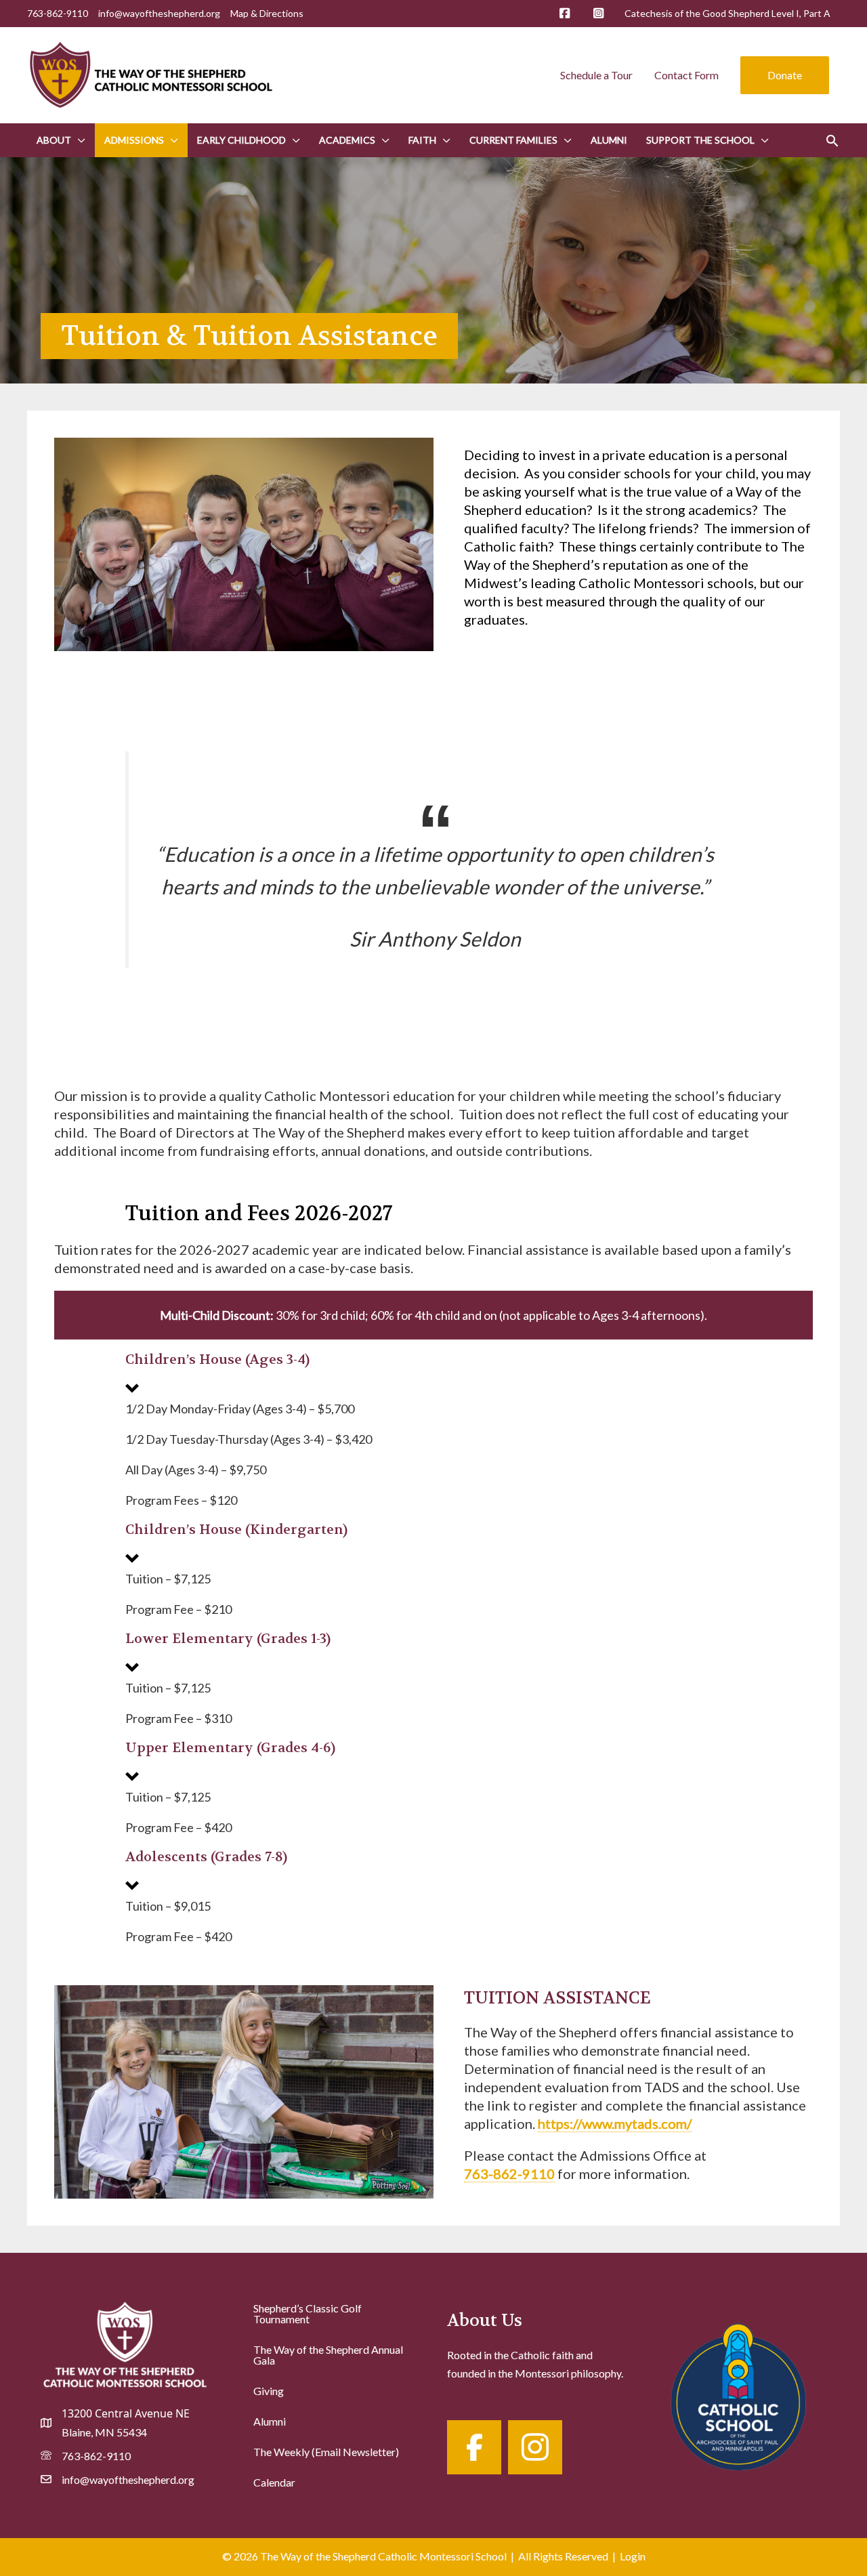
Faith (422, 140)
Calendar (274, 2482)
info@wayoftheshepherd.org (159, 13)
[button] (785, 75)
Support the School (700, 140)
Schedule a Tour (596, 75)
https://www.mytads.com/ (615, 2123)
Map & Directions (267, 13)
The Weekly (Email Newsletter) (326, 2452)
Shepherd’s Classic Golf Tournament (308, 2313)
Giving (269, 2391)
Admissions (134, 140)
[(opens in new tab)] (738, 2394)
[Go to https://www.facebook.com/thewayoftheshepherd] (474, 2447)
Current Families (513, 140)
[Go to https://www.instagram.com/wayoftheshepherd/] (535, 2447)
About (54, 140)
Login (633, 2556)
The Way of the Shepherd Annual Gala (328, 2355)
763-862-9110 (509, 2174)
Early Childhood (241, 140)
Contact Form (686, 75)
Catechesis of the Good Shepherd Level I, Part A (727, 13)
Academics (347, 140)
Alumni (609, 140)
